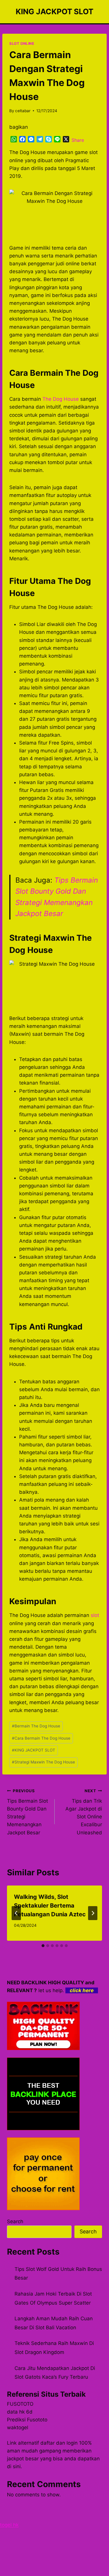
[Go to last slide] (16, 1913)
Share (78, 140)
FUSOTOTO (20, 2404)
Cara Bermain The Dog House (41, 1738)
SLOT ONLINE (22, 43)
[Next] (93, 1913)
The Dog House (61, 399)
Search (15, 2221)
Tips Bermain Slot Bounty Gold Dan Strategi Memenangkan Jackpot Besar (27, 1812)
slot (95, 1615)
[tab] (43, 1946)
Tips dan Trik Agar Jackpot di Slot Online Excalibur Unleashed (84, 1812)
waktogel (18, 2427)
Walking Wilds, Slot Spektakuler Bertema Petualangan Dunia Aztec (50, 1906)
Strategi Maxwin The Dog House (43, 1762)
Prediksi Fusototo (27, 2420)
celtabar (23, 111)
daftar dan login (59, 2443)
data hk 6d (20, 2412)
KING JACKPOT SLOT (34, 1750)
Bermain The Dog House (36, 1726)
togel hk (9, 2525)
